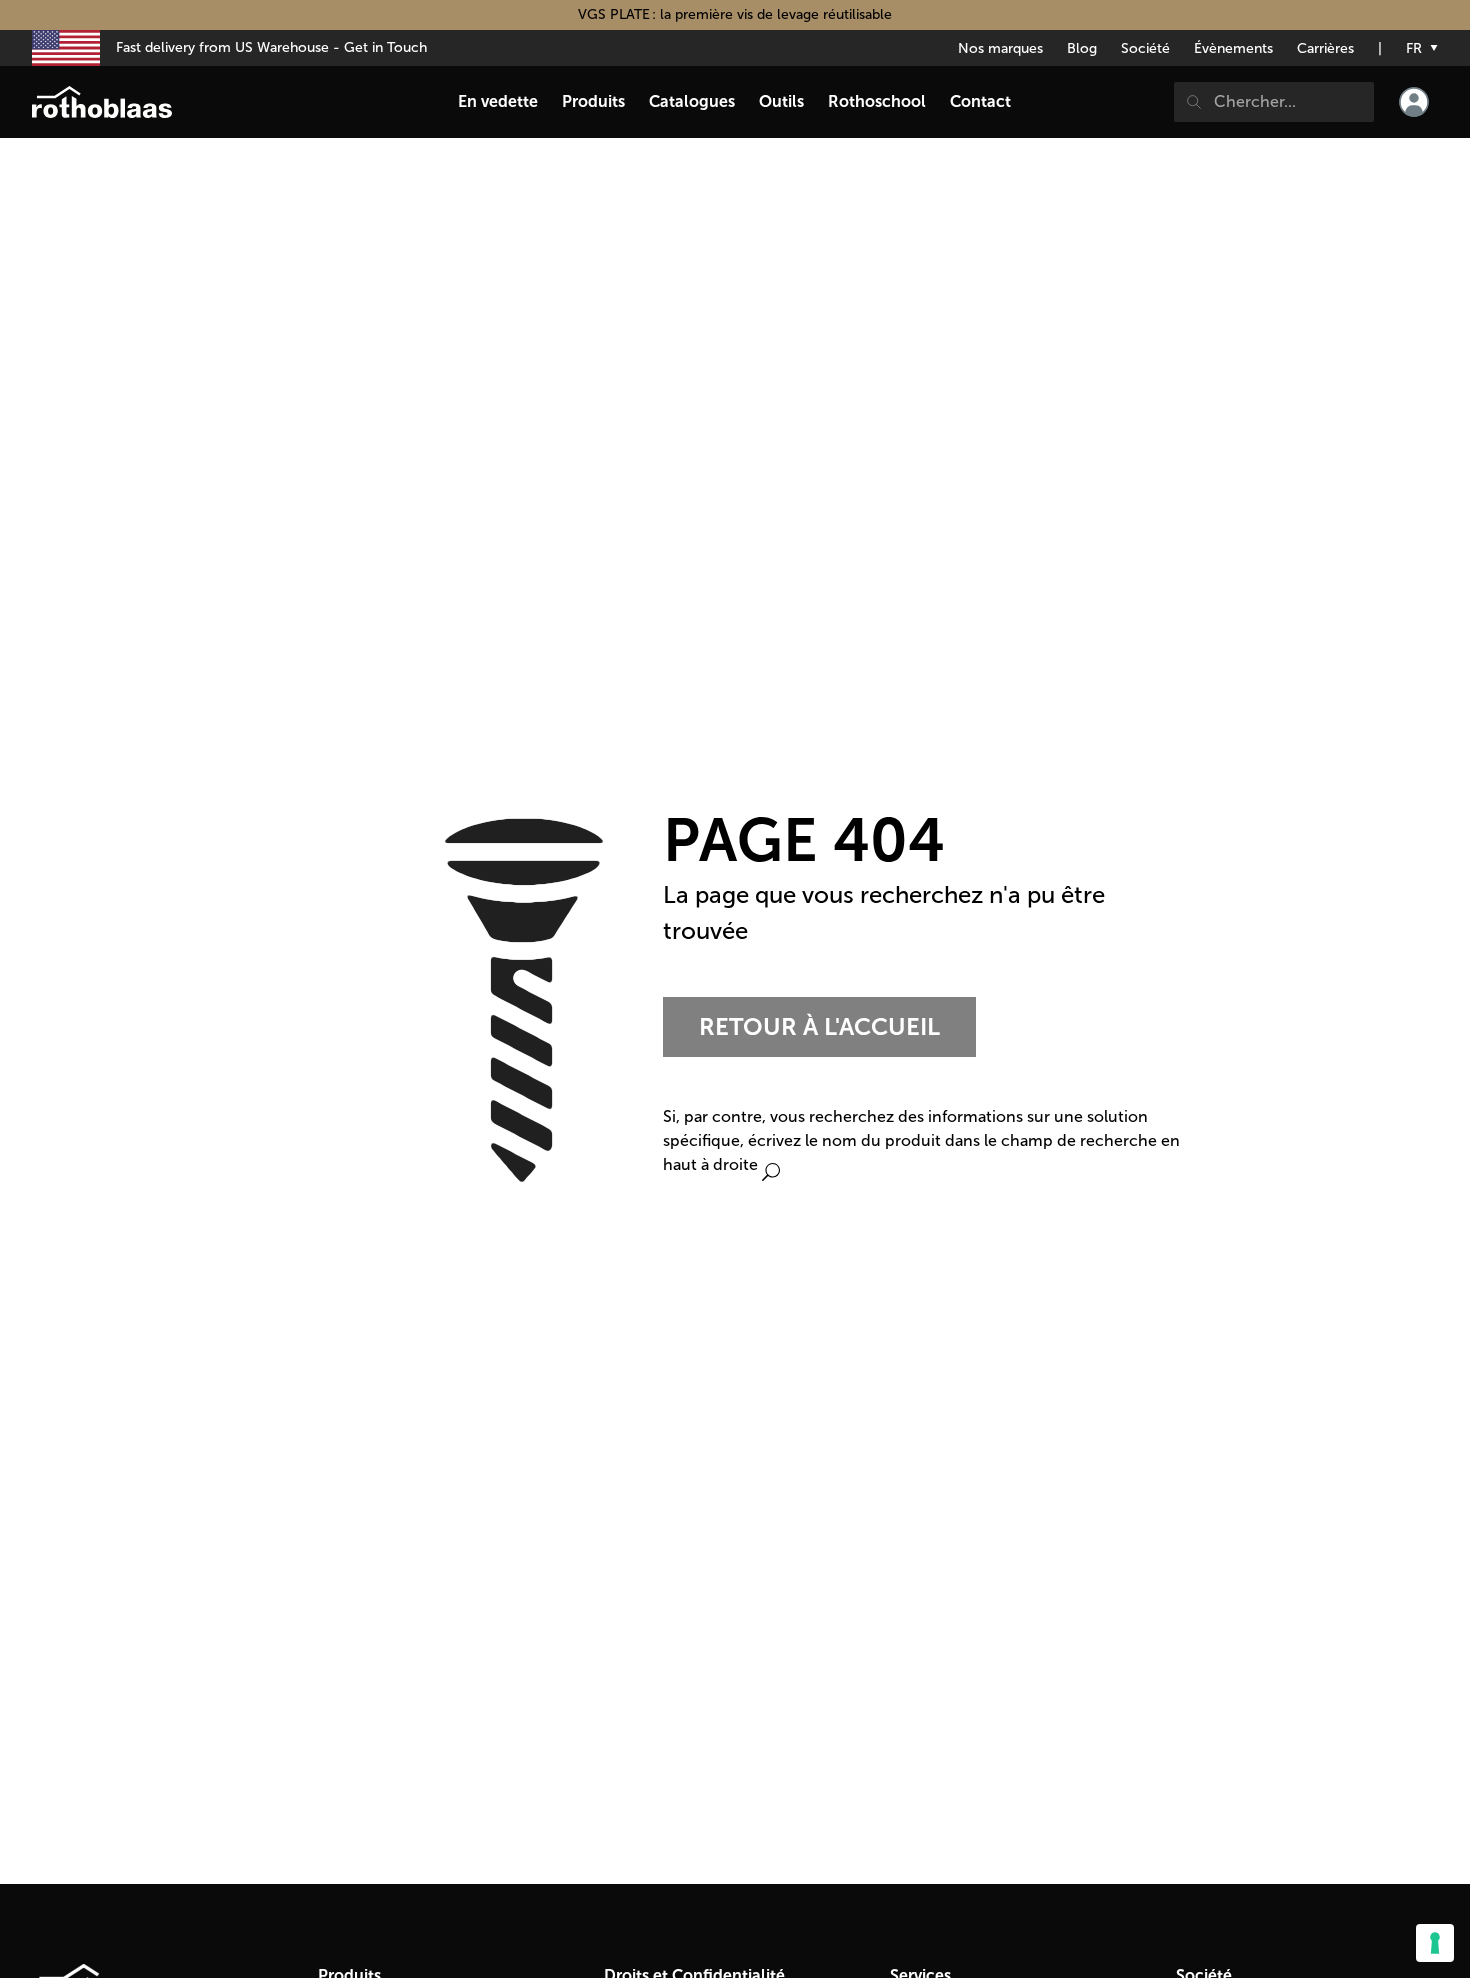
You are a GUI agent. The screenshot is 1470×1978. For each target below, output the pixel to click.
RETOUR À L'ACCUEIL (819, 1026)
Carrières (1325, 48)
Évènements (1233, 48)
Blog (1082, 48)
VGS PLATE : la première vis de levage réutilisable (735, 14)
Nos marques (1000, 48)
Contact (980, 101)
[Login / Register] (1414, 102)
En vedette (498, 101)
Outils (781, 101)
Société (1145, 48)
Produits (593, 101)
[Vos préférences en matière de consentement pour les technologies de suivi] (1435, 1943)
